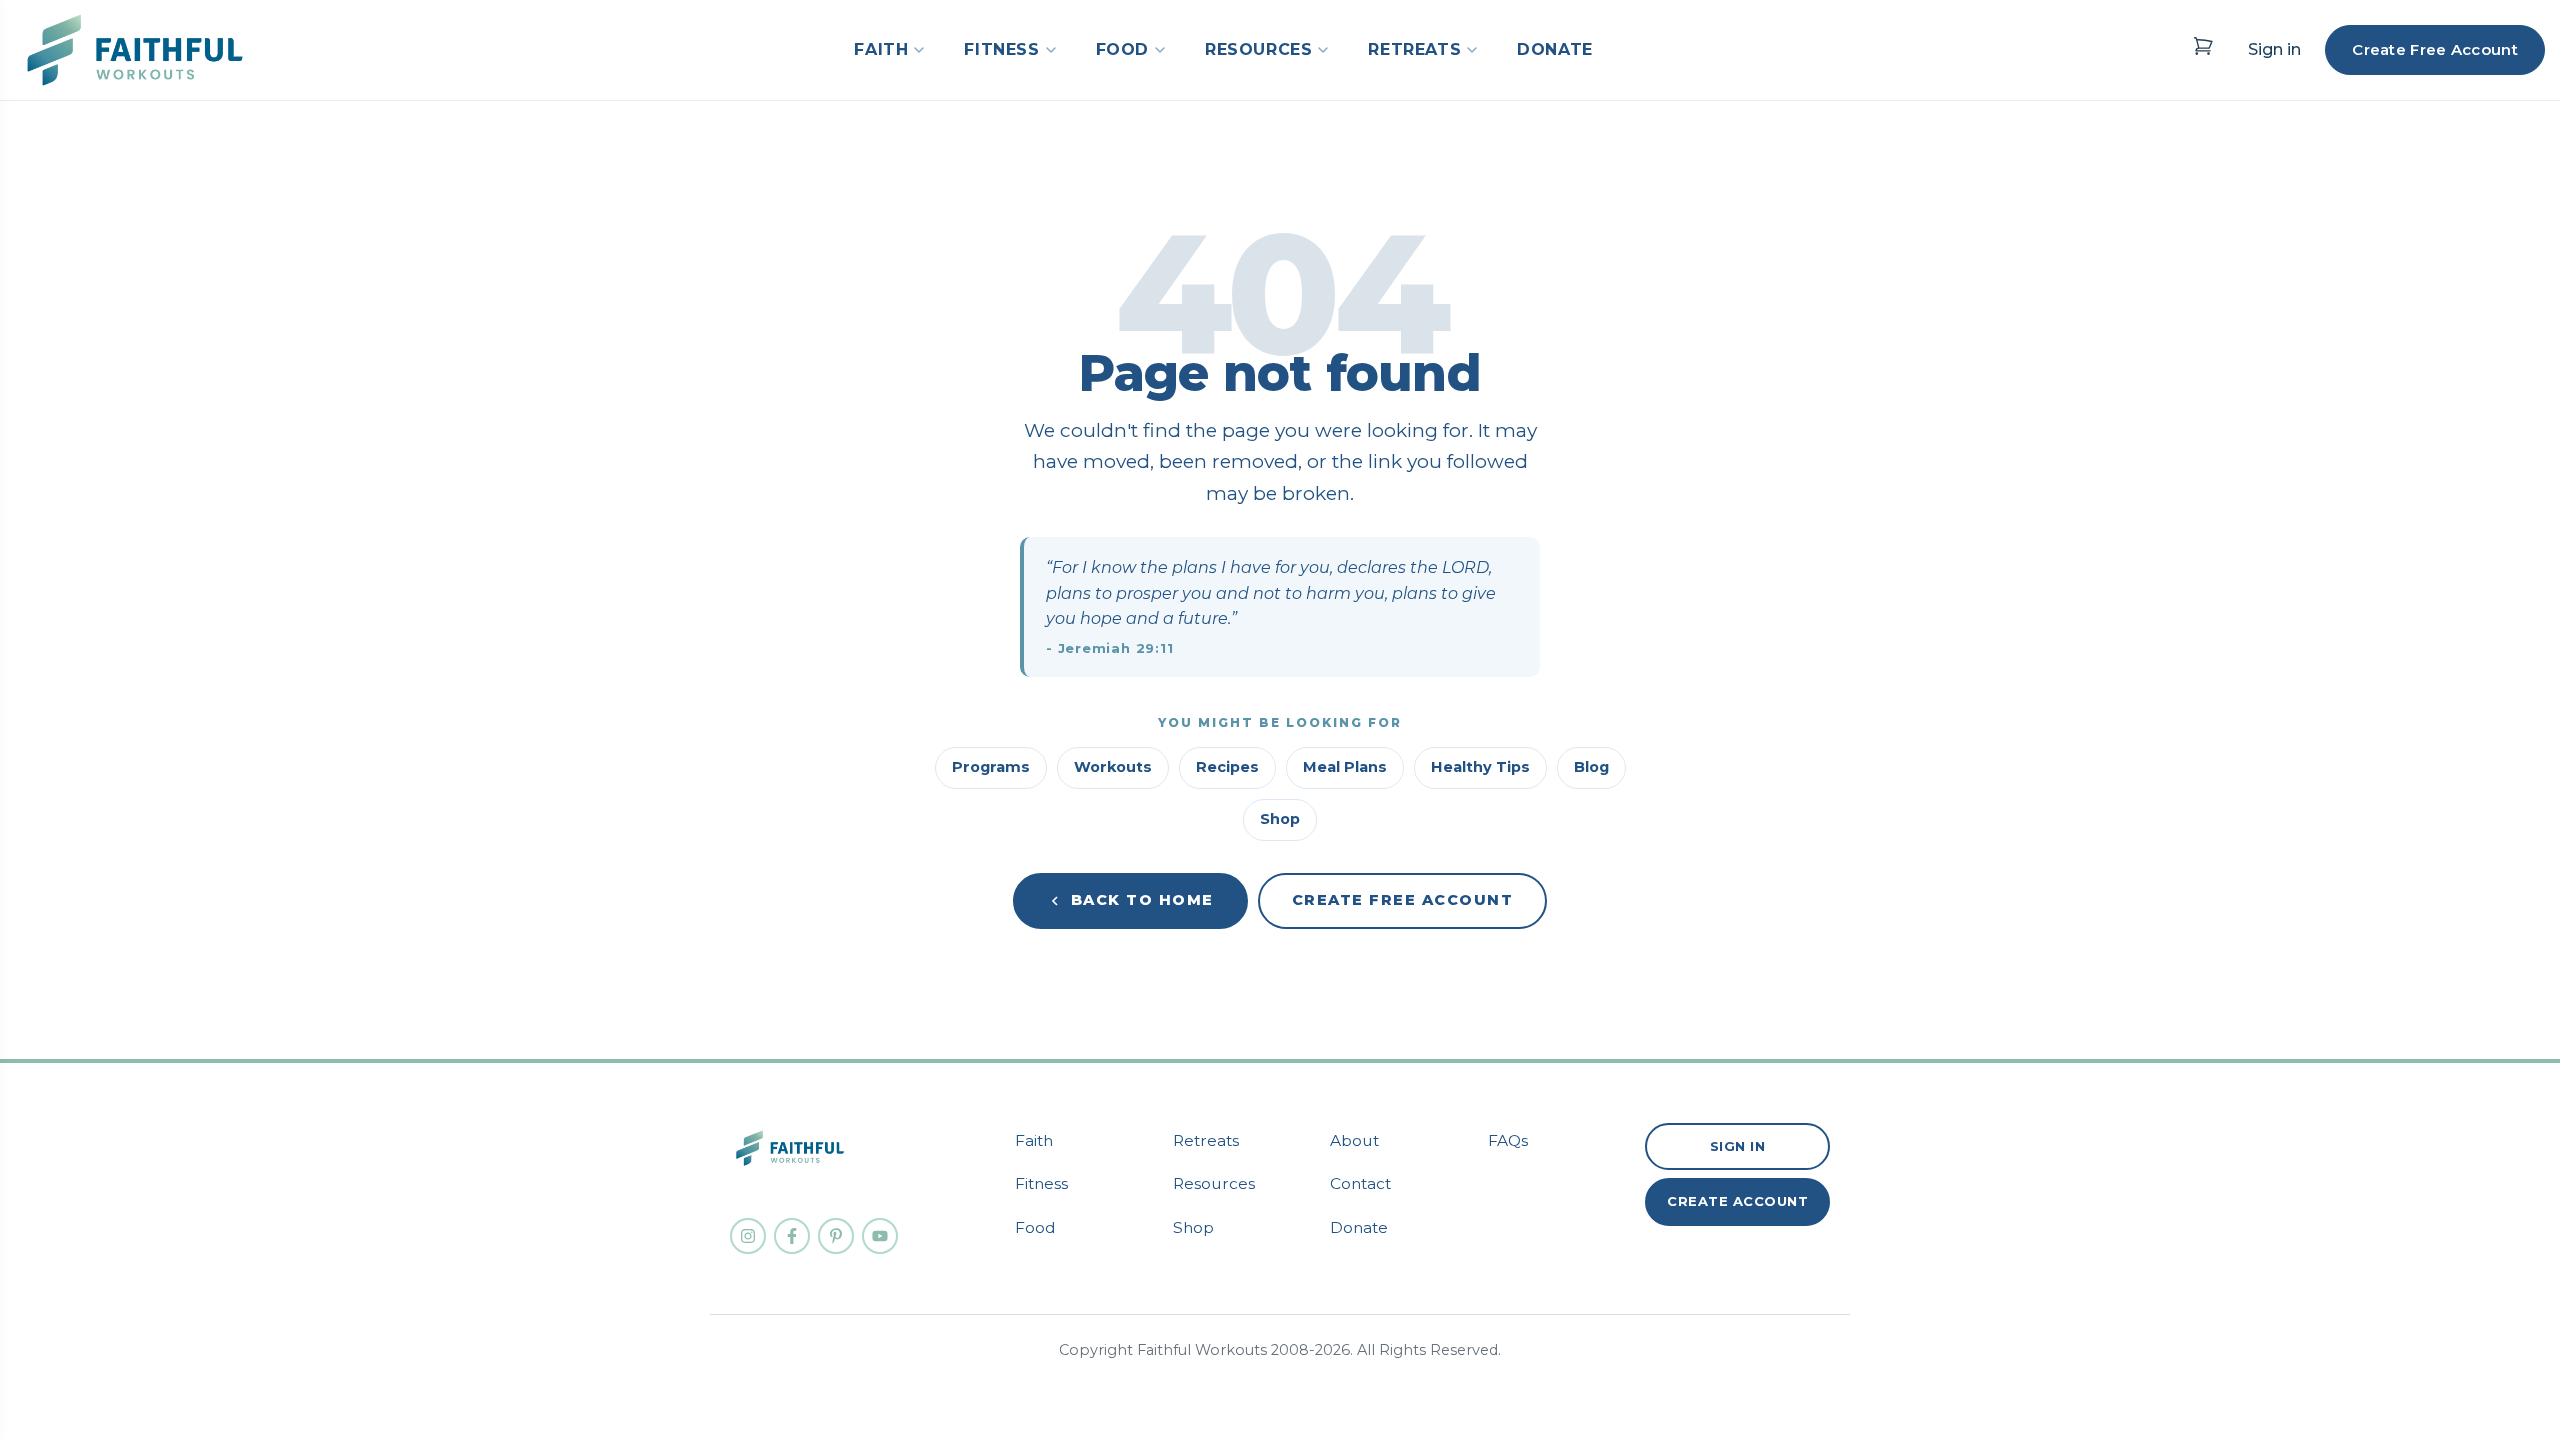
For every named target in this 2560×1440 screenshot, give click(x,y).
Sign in (2274, 49)
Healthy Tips (1480, 767)
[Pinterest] (836, 1236)
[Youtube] (880, 1236)
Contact (1360, 1183)
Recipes (1227, 767)
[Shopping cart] (2203, 46)
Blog (1591, 767)
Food (1035, 1227)
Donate (1359, 1227)
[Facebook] (792, 1236)
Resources (1214, 1183)
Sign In (1738, 1146)
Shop (1280, 819)
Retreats (1206, 1140)
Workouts (1113, 767)
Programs (991, 767)
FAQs (1508, 1140)
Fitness (1041, 1183)
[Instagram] (748, 1236)
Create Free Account (2435, 49)
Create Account (1737, 1201)
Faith (1034, 1140)
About (1354, 1140)
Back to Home (1142, 900)
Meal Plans (1345, 767)
